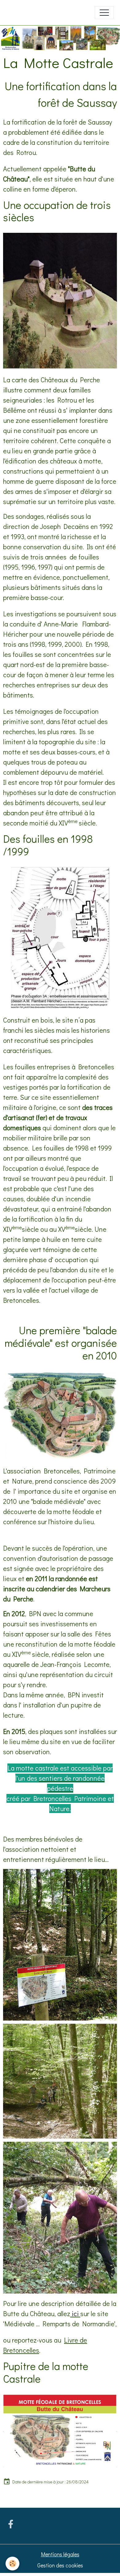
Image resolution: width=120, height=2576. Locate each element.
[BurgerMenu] (104, 13)
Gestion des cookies (60, 2565)
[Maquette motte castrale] (60, 301)
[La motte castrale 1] (60, 1415)
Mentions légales (60, 2554)
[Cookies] (12, 2564)
